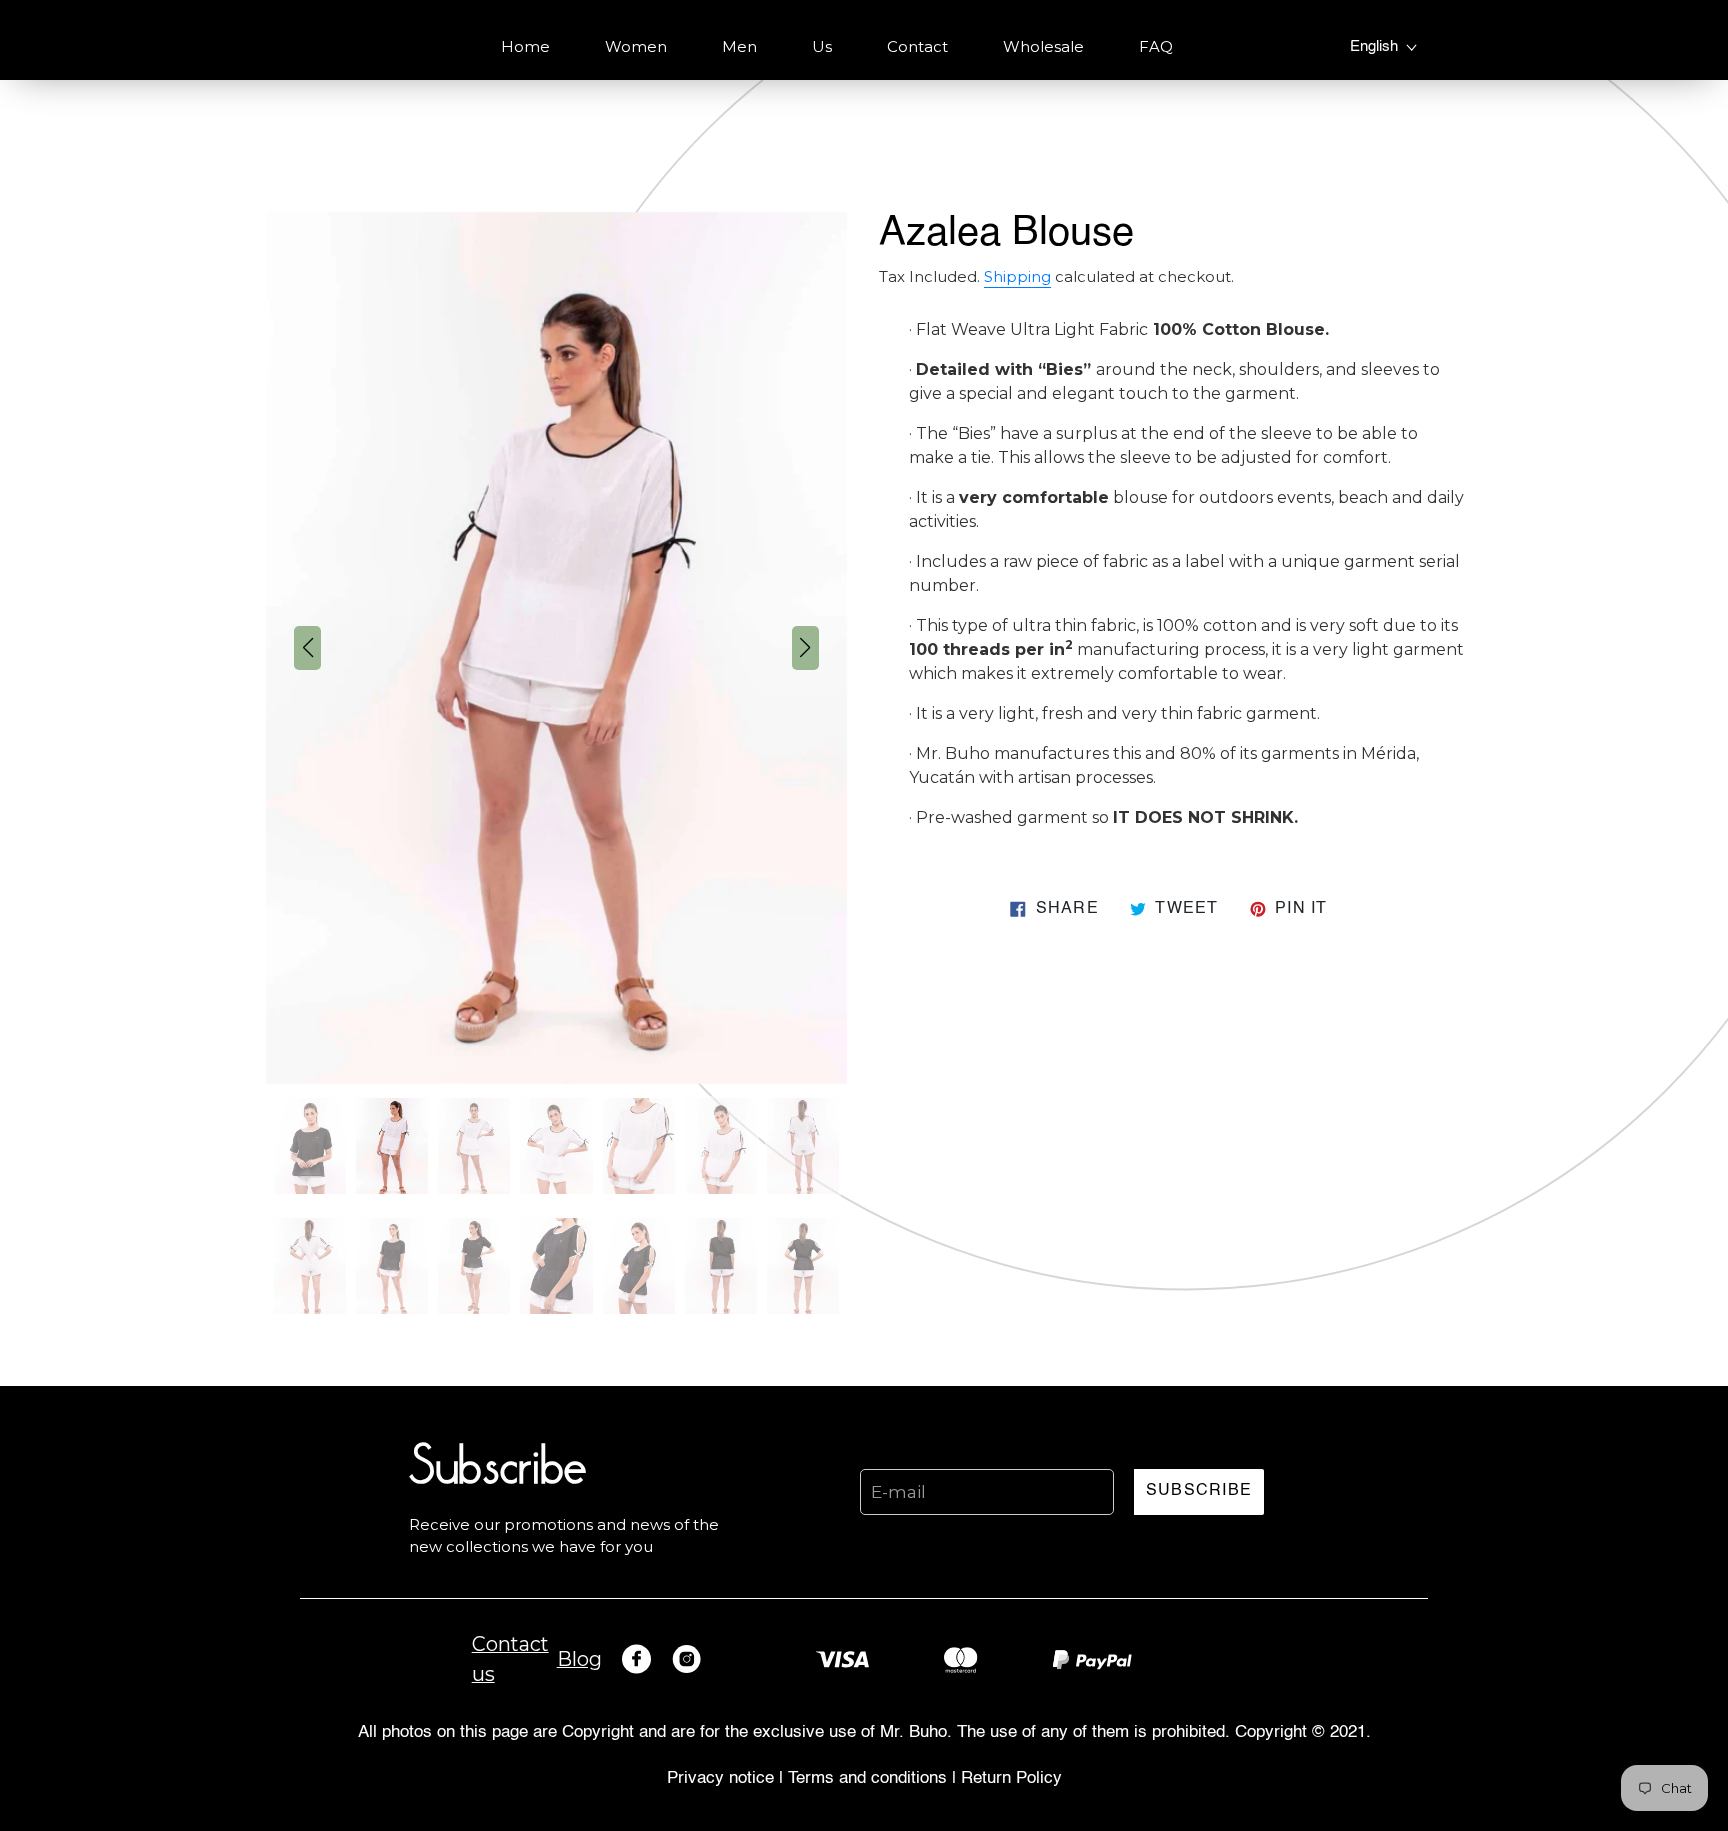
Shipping (1017, 277)
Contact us (510, 1659)
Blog (579, 1659)
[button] (308, 648)
